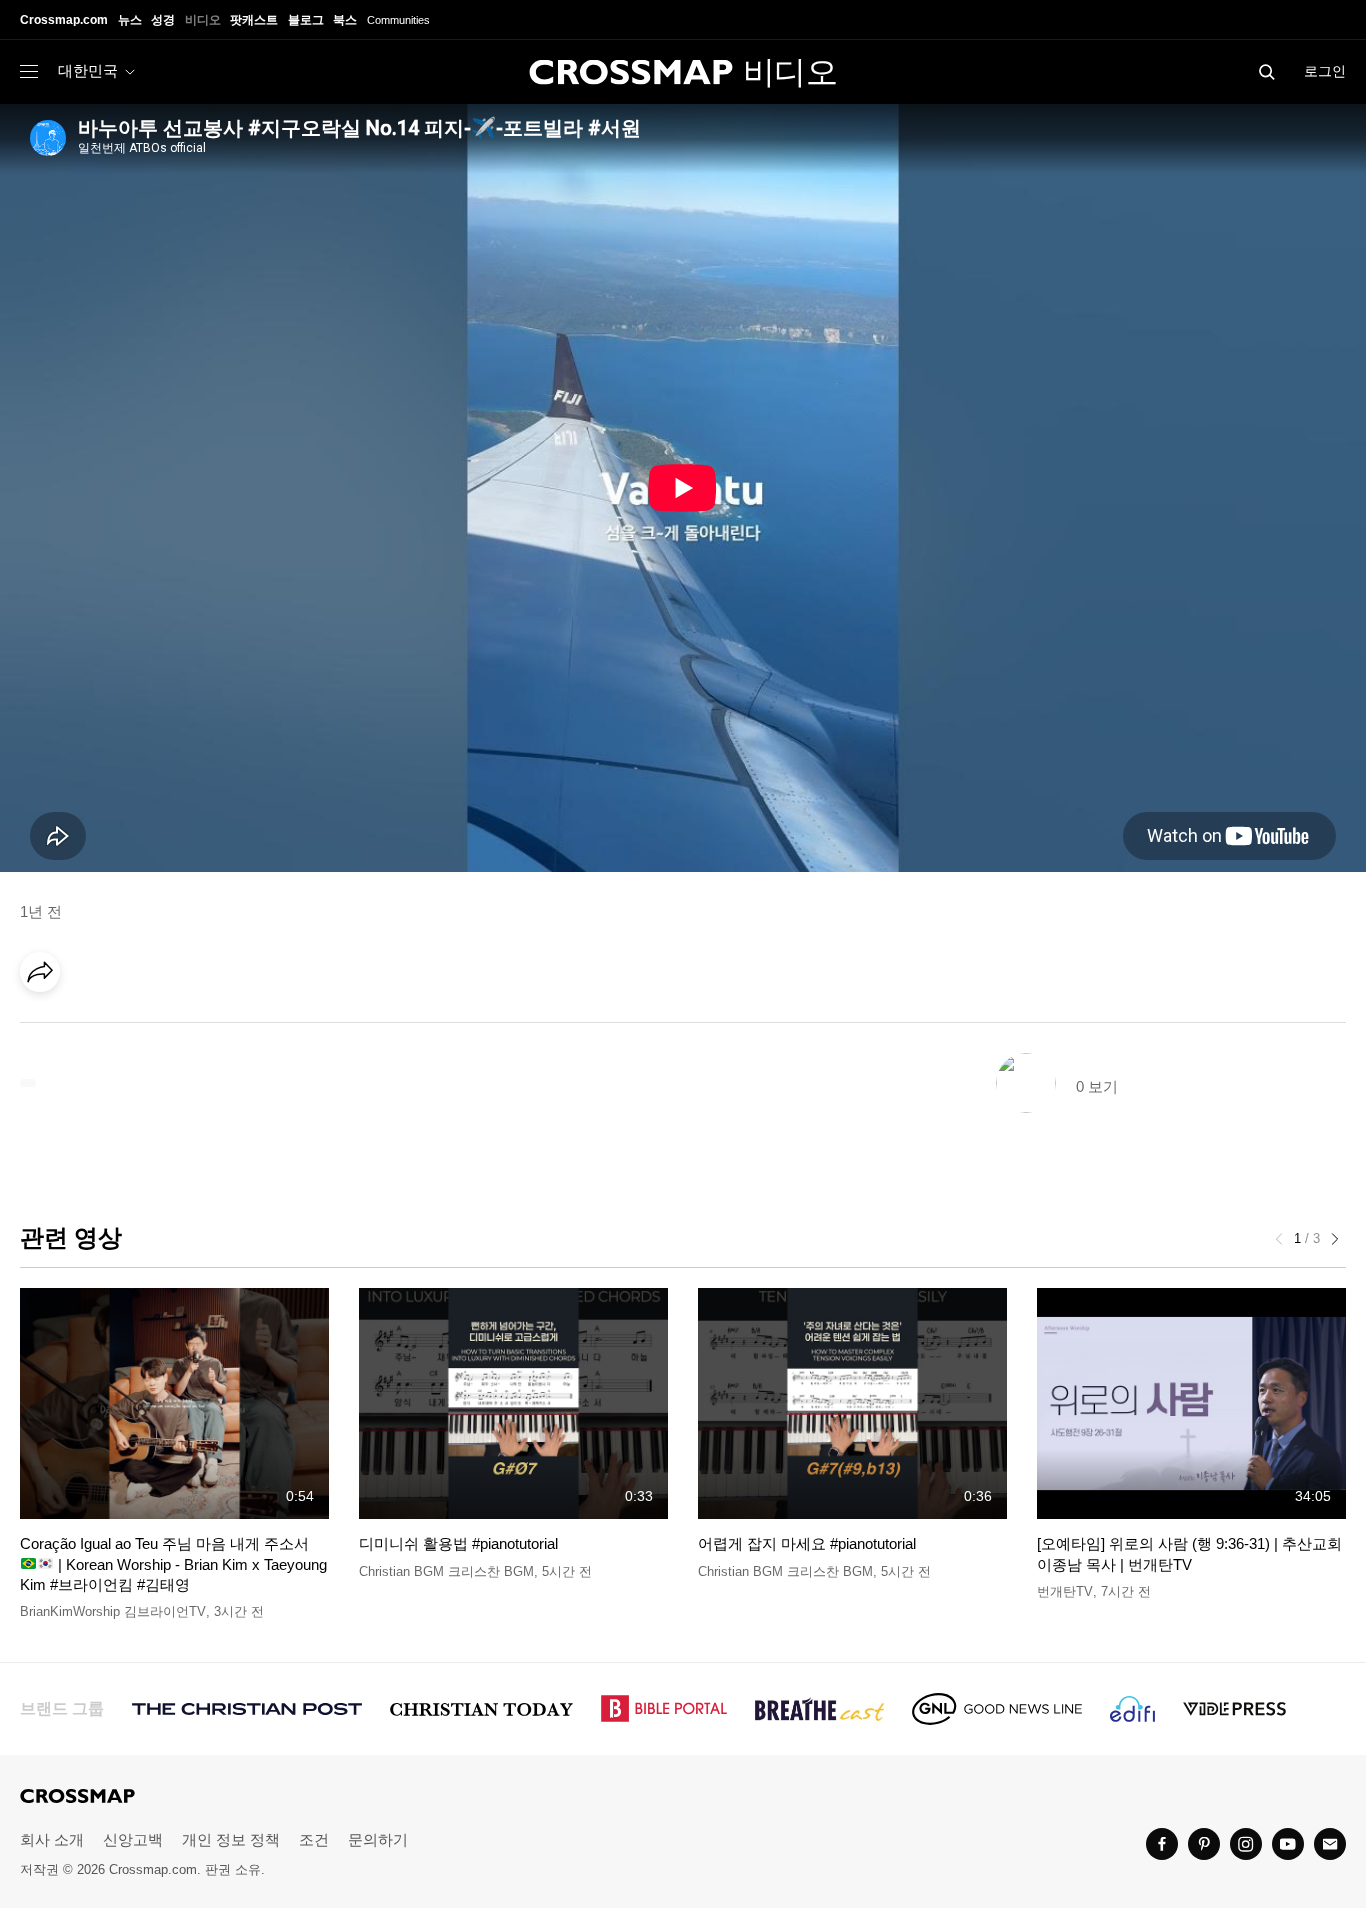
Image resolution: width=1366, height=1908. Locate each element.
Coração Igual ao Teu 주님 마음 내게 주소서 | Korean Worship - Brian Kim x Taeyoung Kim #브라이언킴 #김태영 (173, 1564)
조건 (314, 1839)
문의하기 (378, 1839)
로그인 (1325, 71)
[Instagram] (1246, 1844)
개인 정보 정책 (231, 1839)
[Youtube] (1288, 1844)
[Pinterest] (128, 1028)
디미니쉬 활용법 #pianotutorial (458, 1543)
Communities (398, 20)
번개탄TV (1065, 1591)
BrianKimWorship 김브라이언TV (113, 1611)
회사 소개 (52, 1839)
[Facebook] (46, 1028)
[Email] (169, 1028)
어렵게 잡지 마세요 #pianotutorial (807, 1543)
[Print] (210, 1028)
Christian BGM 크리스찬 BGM (446, 1571)
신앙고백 (133, 1839)
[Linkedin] (87, 1028)
